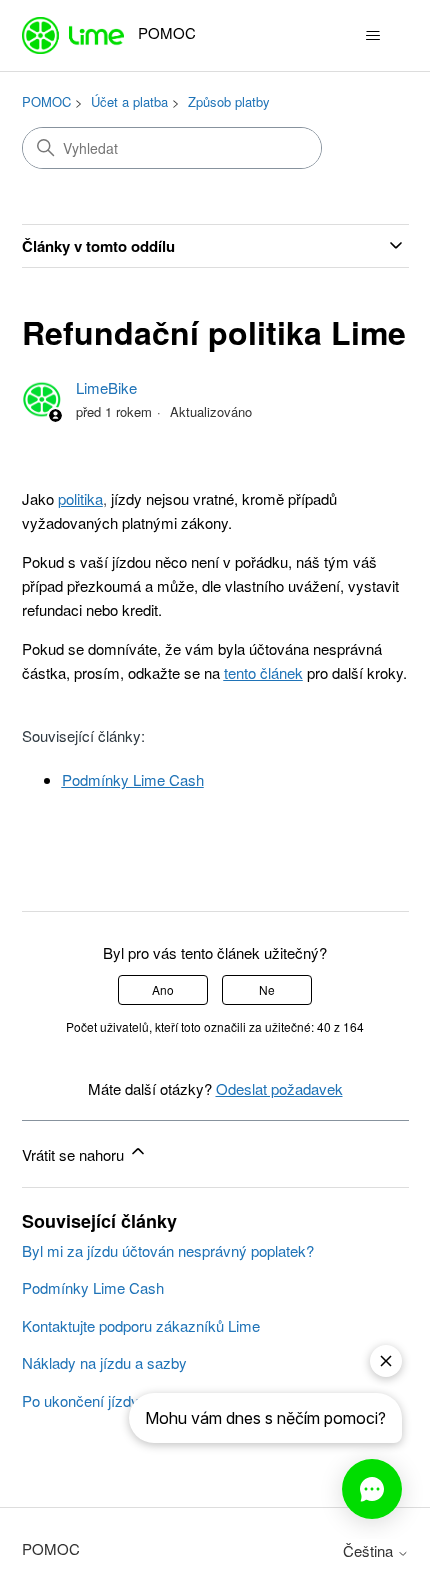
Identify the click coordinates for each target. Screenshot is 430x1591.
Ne (267, 989)
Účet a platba (129, 101)
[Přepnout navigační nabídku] (373, 36)
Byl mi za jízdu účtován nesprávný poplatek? (168, 1250)
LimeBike (106, 387)
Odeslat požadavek (279, 1088)
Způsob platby (229, 101)
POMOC (46, 101)
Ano (163, 989)
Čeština (370, 1550)
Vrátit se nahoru (75, 1154)
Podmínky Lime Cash (93, 1287)
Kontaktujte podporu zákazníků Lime (141, 1325)
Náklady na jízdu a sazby (104, 1362)
